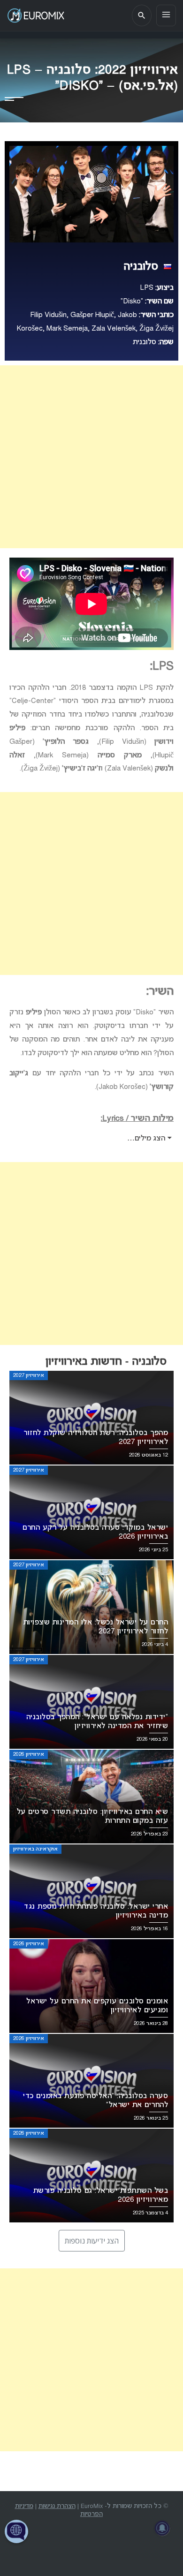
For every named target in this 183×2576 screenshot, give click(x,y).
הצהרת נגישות (57, 2506)
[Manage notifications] (162, 2528)
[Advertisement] (91, 457)
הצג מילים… (147, 1139)
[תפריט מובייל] (166, 15)
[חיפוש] (142, 15)
